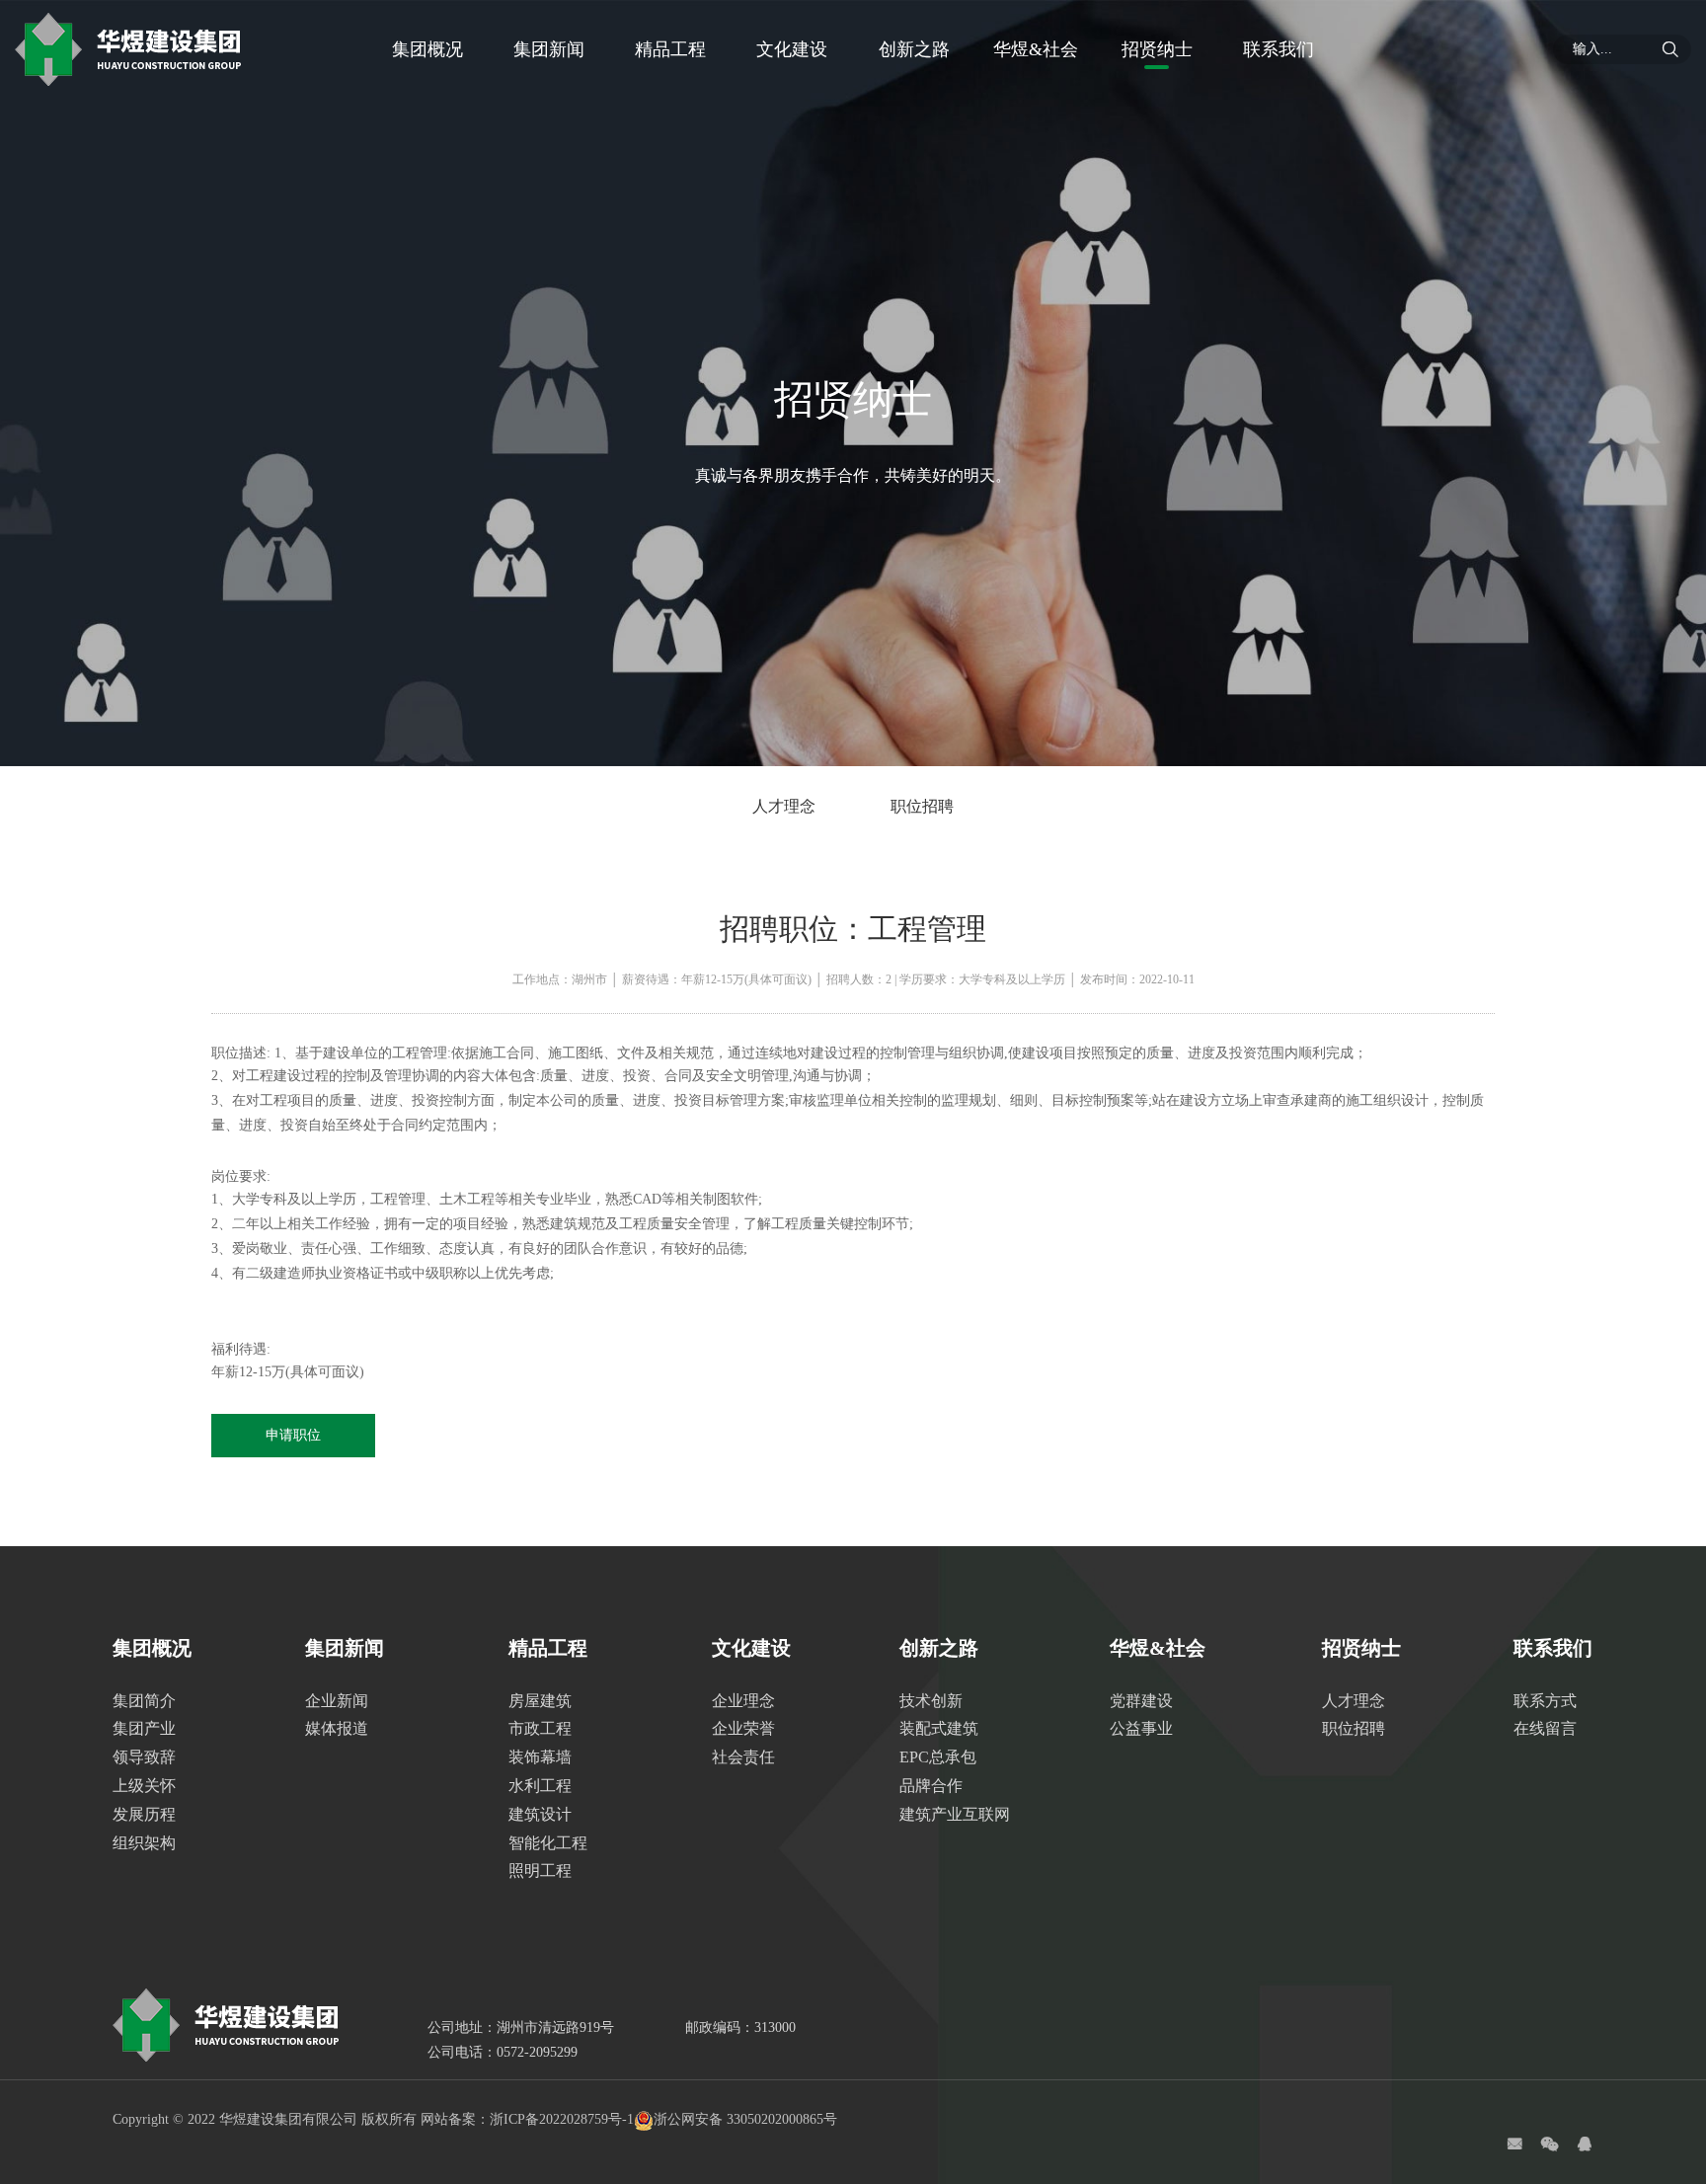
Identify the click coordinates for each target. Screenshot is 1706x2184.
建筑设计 (540, 1814)
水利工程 (540, 1786)
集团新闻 (549, 49)
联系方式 (1545, 1701)
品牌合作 (931, 1786)
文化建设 (792, 49)
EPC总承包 (938, 1757)
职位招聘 (922, 806)
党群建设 (1141, 1701)
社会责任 (743, 1757)
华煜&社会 (1036, 49)
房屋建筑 (540, 1701)
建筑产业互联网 (955, 1814)
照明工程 (540, 1871)
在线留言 (1545, 1728)
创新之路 (914, 49)
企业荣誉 (743, 1728)
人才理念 (784, 806)
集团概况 (427, 49)
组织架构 (144, 1843)
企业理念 (743, 1701)
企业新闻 (337, 1701)
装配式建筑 (939, 1728)
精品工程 (670, 49)
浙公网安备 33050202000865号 (745, 2119)
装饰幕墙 (540, 1757)
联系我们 (1279, 49)
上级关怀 (144, 1786)
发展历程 (144, 1814)
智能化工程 (548, 1843)
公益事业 (1141, 1728)
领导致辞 (144, 1757)
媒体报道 (337, 1728)
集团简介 (144, 1701)
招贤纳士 (1157, 49)
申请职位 (293, 1435)
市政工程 (540, 1728)
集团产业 (144, 1728)
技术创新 (931, 1701)
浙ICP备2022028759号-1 (562, 2119)
